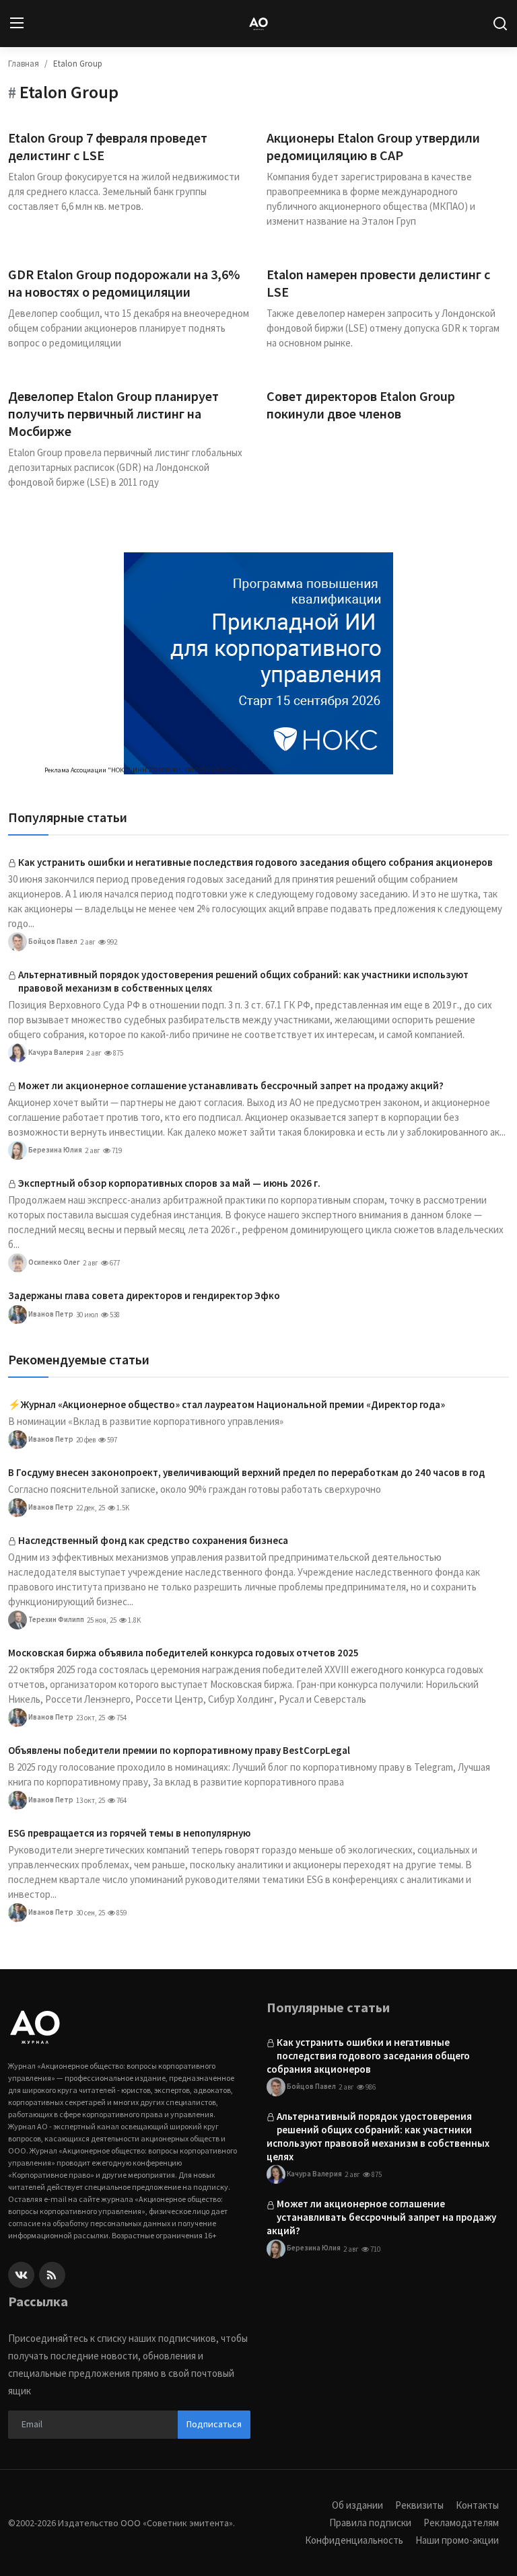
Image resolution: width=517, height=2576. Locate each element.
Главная (24, 64)
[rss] (52, 2275)
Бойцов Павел (52, 941)
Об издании (357, 2505)
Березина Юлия (55, 1150)
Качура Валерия (55, 1052)
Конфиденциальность (354, 2540)
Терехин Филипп (56, 1619)
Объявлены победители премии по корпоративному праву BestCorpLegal (179, 1750)
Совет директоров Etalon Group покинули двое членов (361, 405)
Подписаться (214, 2424)
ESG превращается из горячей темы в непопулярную (129, 1833)
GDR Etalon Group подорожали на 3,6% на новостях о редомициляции (124, 283)
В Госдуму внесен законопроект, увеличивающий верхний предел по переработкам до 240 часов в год (246, 1472)
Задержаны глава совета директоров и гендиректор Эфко (144, 1295)
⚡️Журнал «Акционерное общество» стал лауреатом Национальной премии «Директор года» (227, 1404)
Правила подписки (370, 2523)
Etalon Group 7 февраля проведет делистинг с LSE (108, 146)
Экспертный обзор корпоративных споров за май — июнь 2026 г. (169, 1183)
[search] (500, 24)
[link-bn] (258, 663)
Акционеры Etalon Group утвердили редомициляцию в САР (373, 146)
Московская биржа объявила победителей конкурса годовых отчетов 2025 (183, 1653)
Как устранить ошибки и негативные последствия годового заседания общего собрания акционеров (255, 862)
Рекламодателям (461, 2523)
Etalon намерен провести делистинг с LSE (378, 283)
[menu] (17, 24)
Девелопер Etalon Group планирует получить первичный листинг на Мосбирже (113, 413)
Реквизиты (419, 2505)
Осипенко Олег (54, 1262)
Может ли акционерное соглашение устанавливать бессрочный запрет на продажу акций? (231, 1085)
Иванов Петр (50, 1314)
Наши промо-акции (457, 2540)
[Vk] (21, 2275)
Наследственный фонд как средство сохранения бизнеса (153, 1540)
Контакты (477, 2505)
